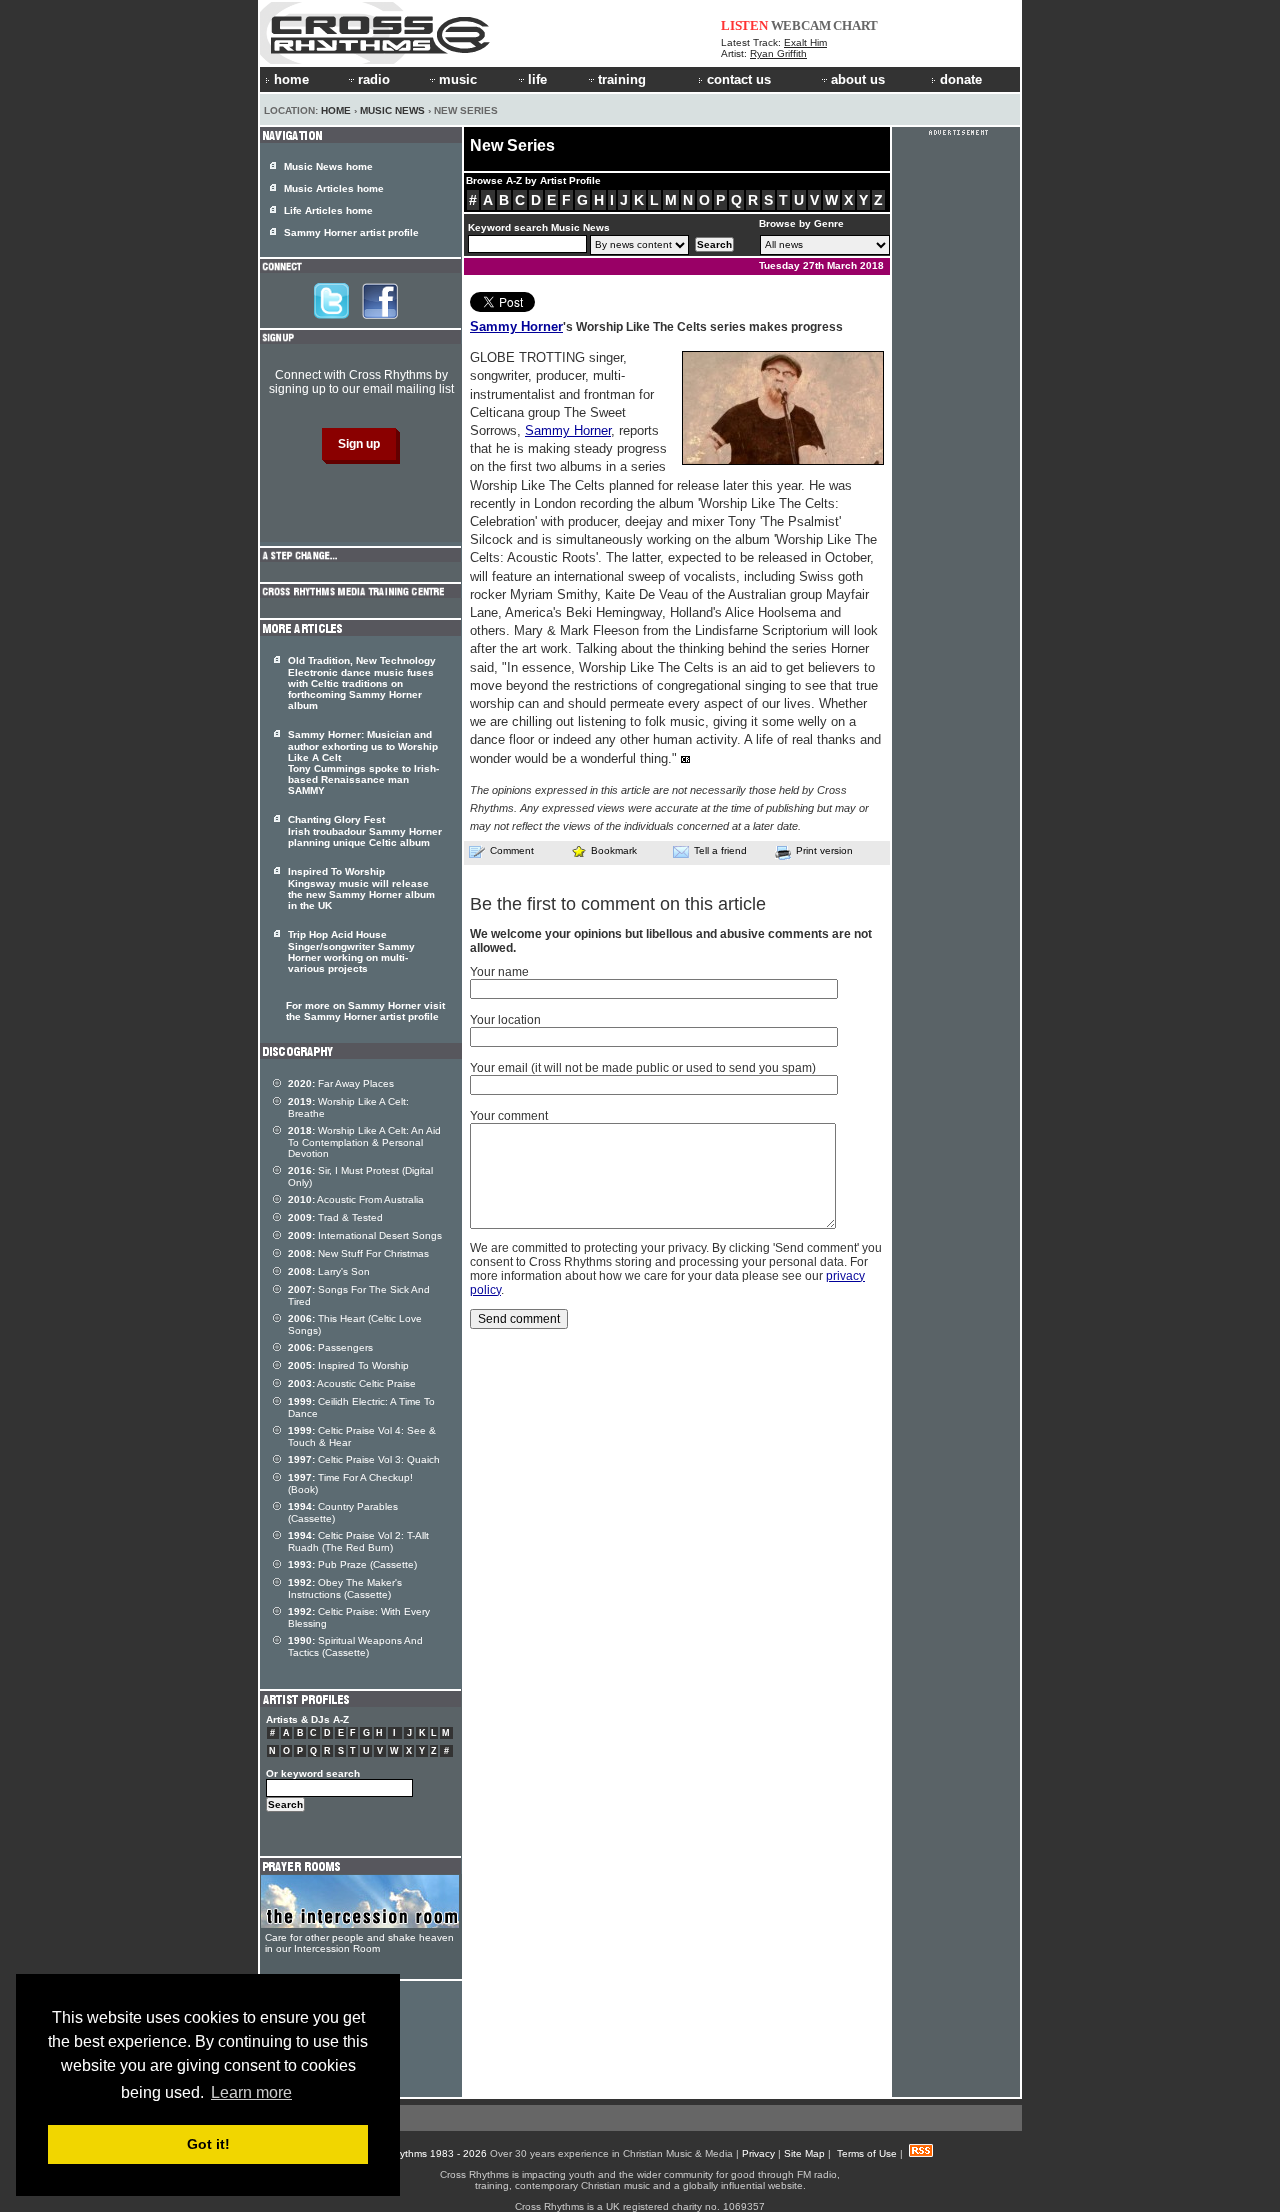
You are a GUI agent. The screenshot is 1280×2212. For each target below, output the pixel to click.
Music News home (328, 166)
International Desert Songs (365, 1235)
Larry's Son (329, 1271)
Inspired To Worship (348, 1365)
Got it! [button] (208, 2144)
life (537, 79)
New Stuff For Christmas (358, 1253)
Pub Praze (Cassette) (352, 1564)
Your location (505, 1020)
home (291, 79)
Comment (512, 850)
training (622, 79)
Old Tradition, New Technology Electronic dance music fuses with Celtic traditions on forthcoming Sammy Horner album (362, 683)
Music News (392, 110)
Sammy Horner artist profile (351, 232)
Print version (824, 850)
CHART (855, 25)
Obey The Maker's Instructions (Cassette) (345, 1588)
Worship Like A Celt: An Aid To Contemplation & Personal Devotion (364, 1142)
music (458, 79)
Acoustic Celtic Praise (352, 1383)
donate (961, 79)
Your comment (509, 1116)
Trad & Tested (335, 1217)
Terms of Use (867, 2153)
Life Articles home (328, 210)
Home (336, 110)
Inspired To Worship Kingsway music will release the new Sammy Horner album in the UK (361, 888)
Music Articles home (334, 188)
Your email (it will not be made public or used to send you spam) (643, 1068)
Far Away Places (341, 1083)
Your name (499, 972)
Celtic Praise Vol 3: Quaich (364, 1459)
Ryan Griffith (778, 53)
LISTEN (744, 25)
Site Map (804, 2153)
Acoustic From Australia (356, 1199)
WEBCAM (801, 25)
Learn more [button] (251, 2092)
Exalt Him (805, 42)
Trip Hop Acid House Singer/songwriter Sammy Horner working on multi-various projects (351, 951)
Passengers (330, 1347)
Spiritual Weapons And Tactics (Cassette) (355, 1646)
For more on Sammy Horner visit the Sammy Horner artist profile (365, 1011)
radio (374, 79)
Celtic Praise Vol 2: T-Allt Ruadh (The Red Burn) (358, 1541)
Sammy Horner (516, 326)
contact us (739, 79)
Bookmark (614, 850)
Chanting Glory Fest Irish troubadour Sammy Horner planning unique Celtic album (365, 831)
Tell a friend (720, 850)
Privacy (758, 2153)
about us (858, 79)
